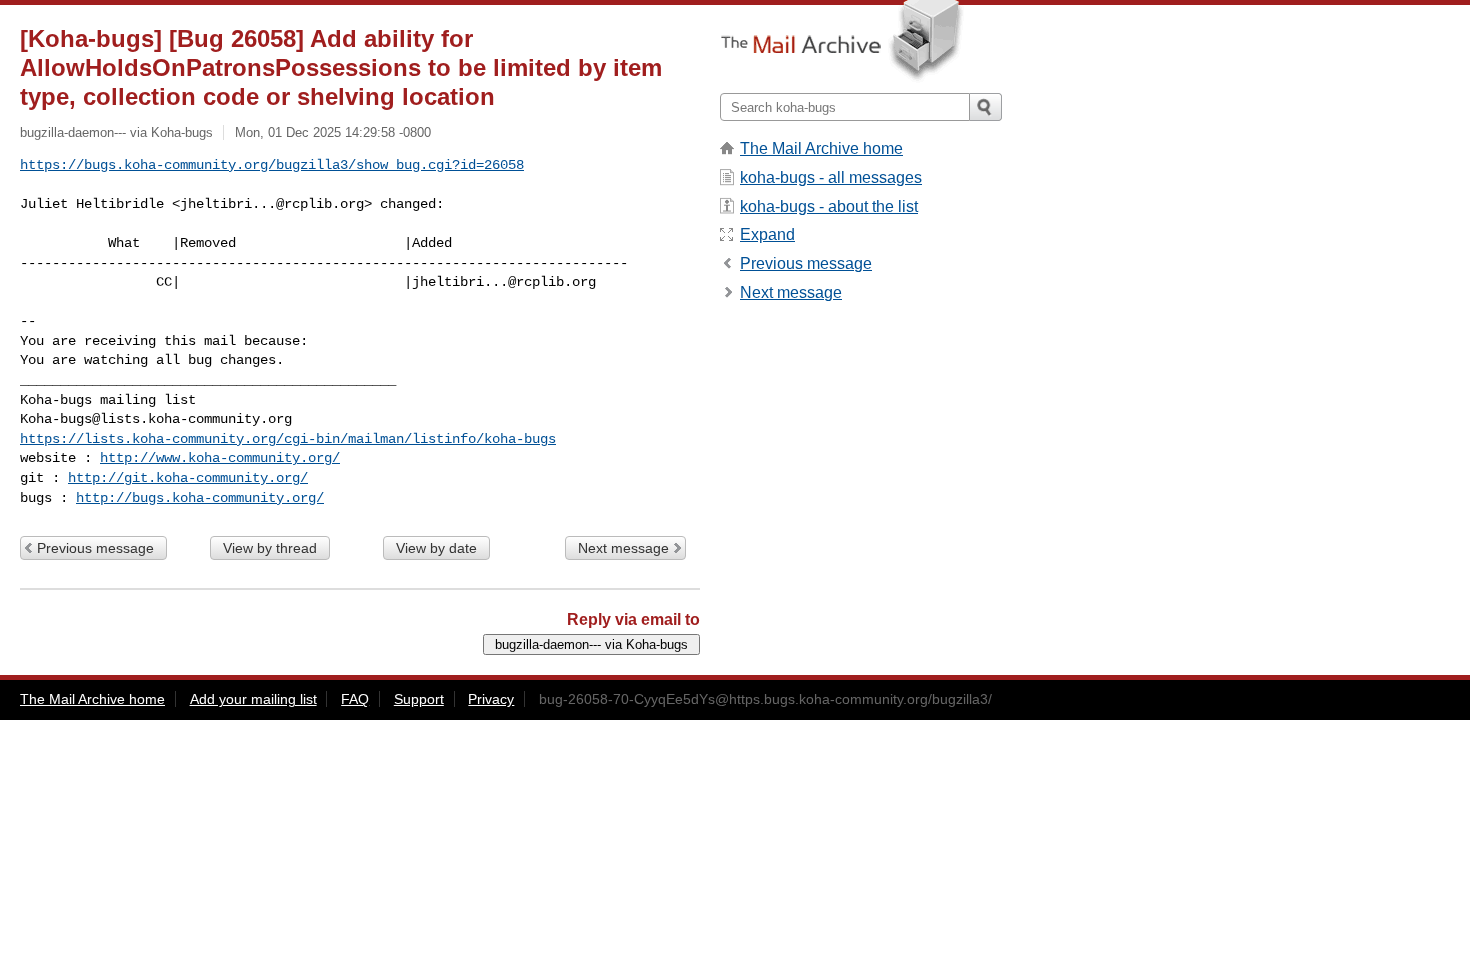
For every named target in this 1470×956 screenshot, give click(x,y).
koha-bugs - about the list (829, 206)
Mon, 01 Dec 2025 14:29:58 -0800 (333, 132)
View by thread (270, 548)
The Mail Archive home (821, 148)
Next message (623, 548)
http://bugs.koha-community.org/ (200, 498)
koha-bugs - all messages (831, 177)
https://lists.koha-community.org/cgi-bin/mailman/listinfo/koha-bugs (288, 439)
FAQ (355, 699)
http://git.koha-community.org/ (188, 478)
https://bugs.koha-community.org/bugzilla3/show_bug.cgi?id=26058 (272, 165)
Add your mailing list (253, 699)
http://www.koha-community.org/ (220, 458)
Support (419, 699)
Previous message (95, 548)
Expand (767, 234)
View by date (436, 548)
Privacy (491, 699)
